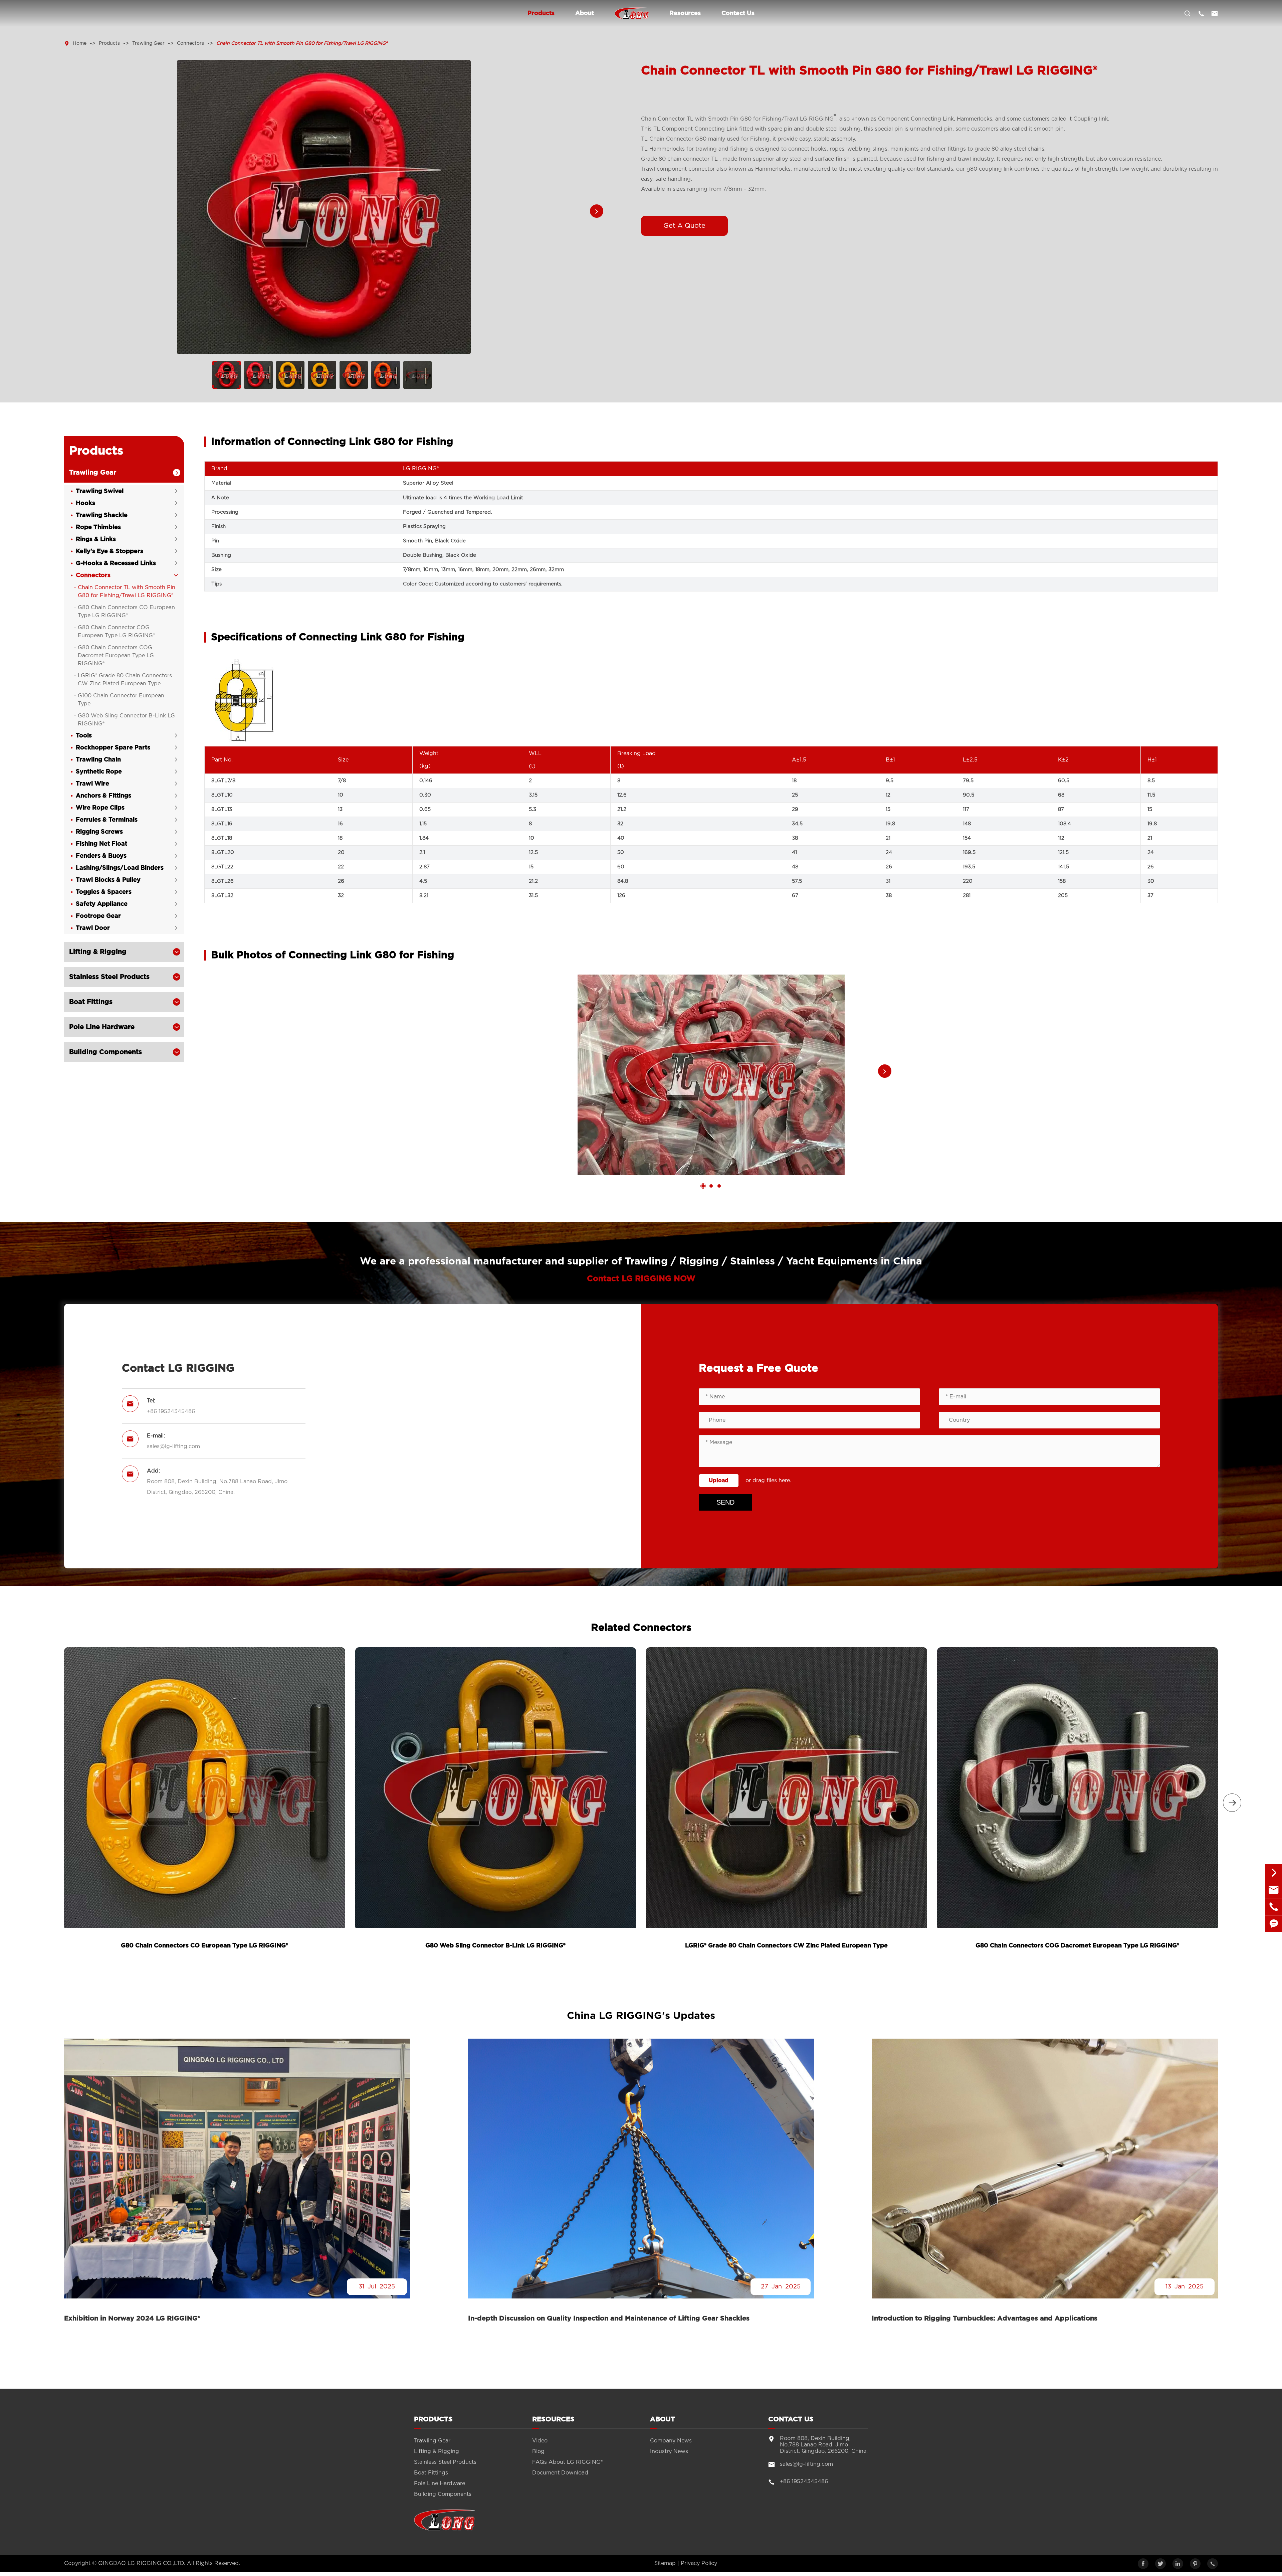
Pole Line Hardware (102, 1027)
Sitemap (665, 2563)
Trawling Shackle (102, 515)
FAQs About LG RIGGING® (567, 2462)
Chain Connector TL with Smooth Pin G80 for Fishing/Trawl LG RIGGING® (302, 43)
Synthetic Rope (99, 772)
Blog (538, 2451)
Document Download (560, 2473)
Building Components (105, 1052)
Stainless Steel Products (109, 977)
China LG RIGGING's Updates (641, 2016)
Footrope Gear (98, 916)
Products (541, 13)
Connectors (190, 43)
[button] (597, 211)
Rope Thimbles (98, 527)
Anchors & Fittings (103, 796)
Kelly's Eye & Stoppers (110, 551)
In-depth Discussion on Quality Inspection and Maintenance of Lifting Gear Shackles (609, 2319)
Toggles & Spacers (104, 892)
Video (540, 2441)
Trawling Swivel (100, 491)
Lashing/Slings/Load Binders (120, 868)
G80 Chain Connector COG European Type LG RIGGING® (116, 632)
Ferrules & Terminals (107, 820)
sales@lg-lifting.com (173, 1446)
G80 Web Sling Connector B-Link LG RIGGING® (126, 720)
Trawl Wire (92, 784)
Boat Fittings (91, 1002)
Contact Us (738, 13)
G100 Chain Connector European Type (121, 700)
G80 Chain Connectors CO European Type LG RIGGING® (126, 612)
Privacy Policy (699, 2563)
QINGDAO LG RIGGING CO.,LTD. (142, 2563)
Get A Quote (684, 226)
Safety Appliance (102, 904)
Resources (685, 13)
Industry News (669, 2451)
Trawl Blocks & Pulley (108, 880)
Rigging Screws (99, 832)
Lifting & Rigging (98, 952)
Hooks (85, 503)
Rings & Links (96, 539)
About (585, 13)
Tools (84, 736)
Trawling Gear (148, 43)
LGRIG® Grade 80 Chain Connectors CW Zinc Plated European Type (125, 680)
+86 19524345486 (171, 1411)
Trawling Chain (98, 760)
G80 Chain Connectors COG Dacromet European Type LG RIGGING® (116, 656)
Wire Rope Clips (100, 808)
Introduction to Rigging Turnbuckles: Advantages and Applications (985, 2319)
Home (80, 43)
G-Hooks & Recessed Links (116, 563)
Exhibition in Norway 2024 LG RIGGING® (132, 2319)
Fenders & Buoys (101, 856)
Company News (671, 2441)
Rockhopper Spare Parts (113, 748)
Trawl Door (93, 928)
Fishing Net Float (101, 844)
